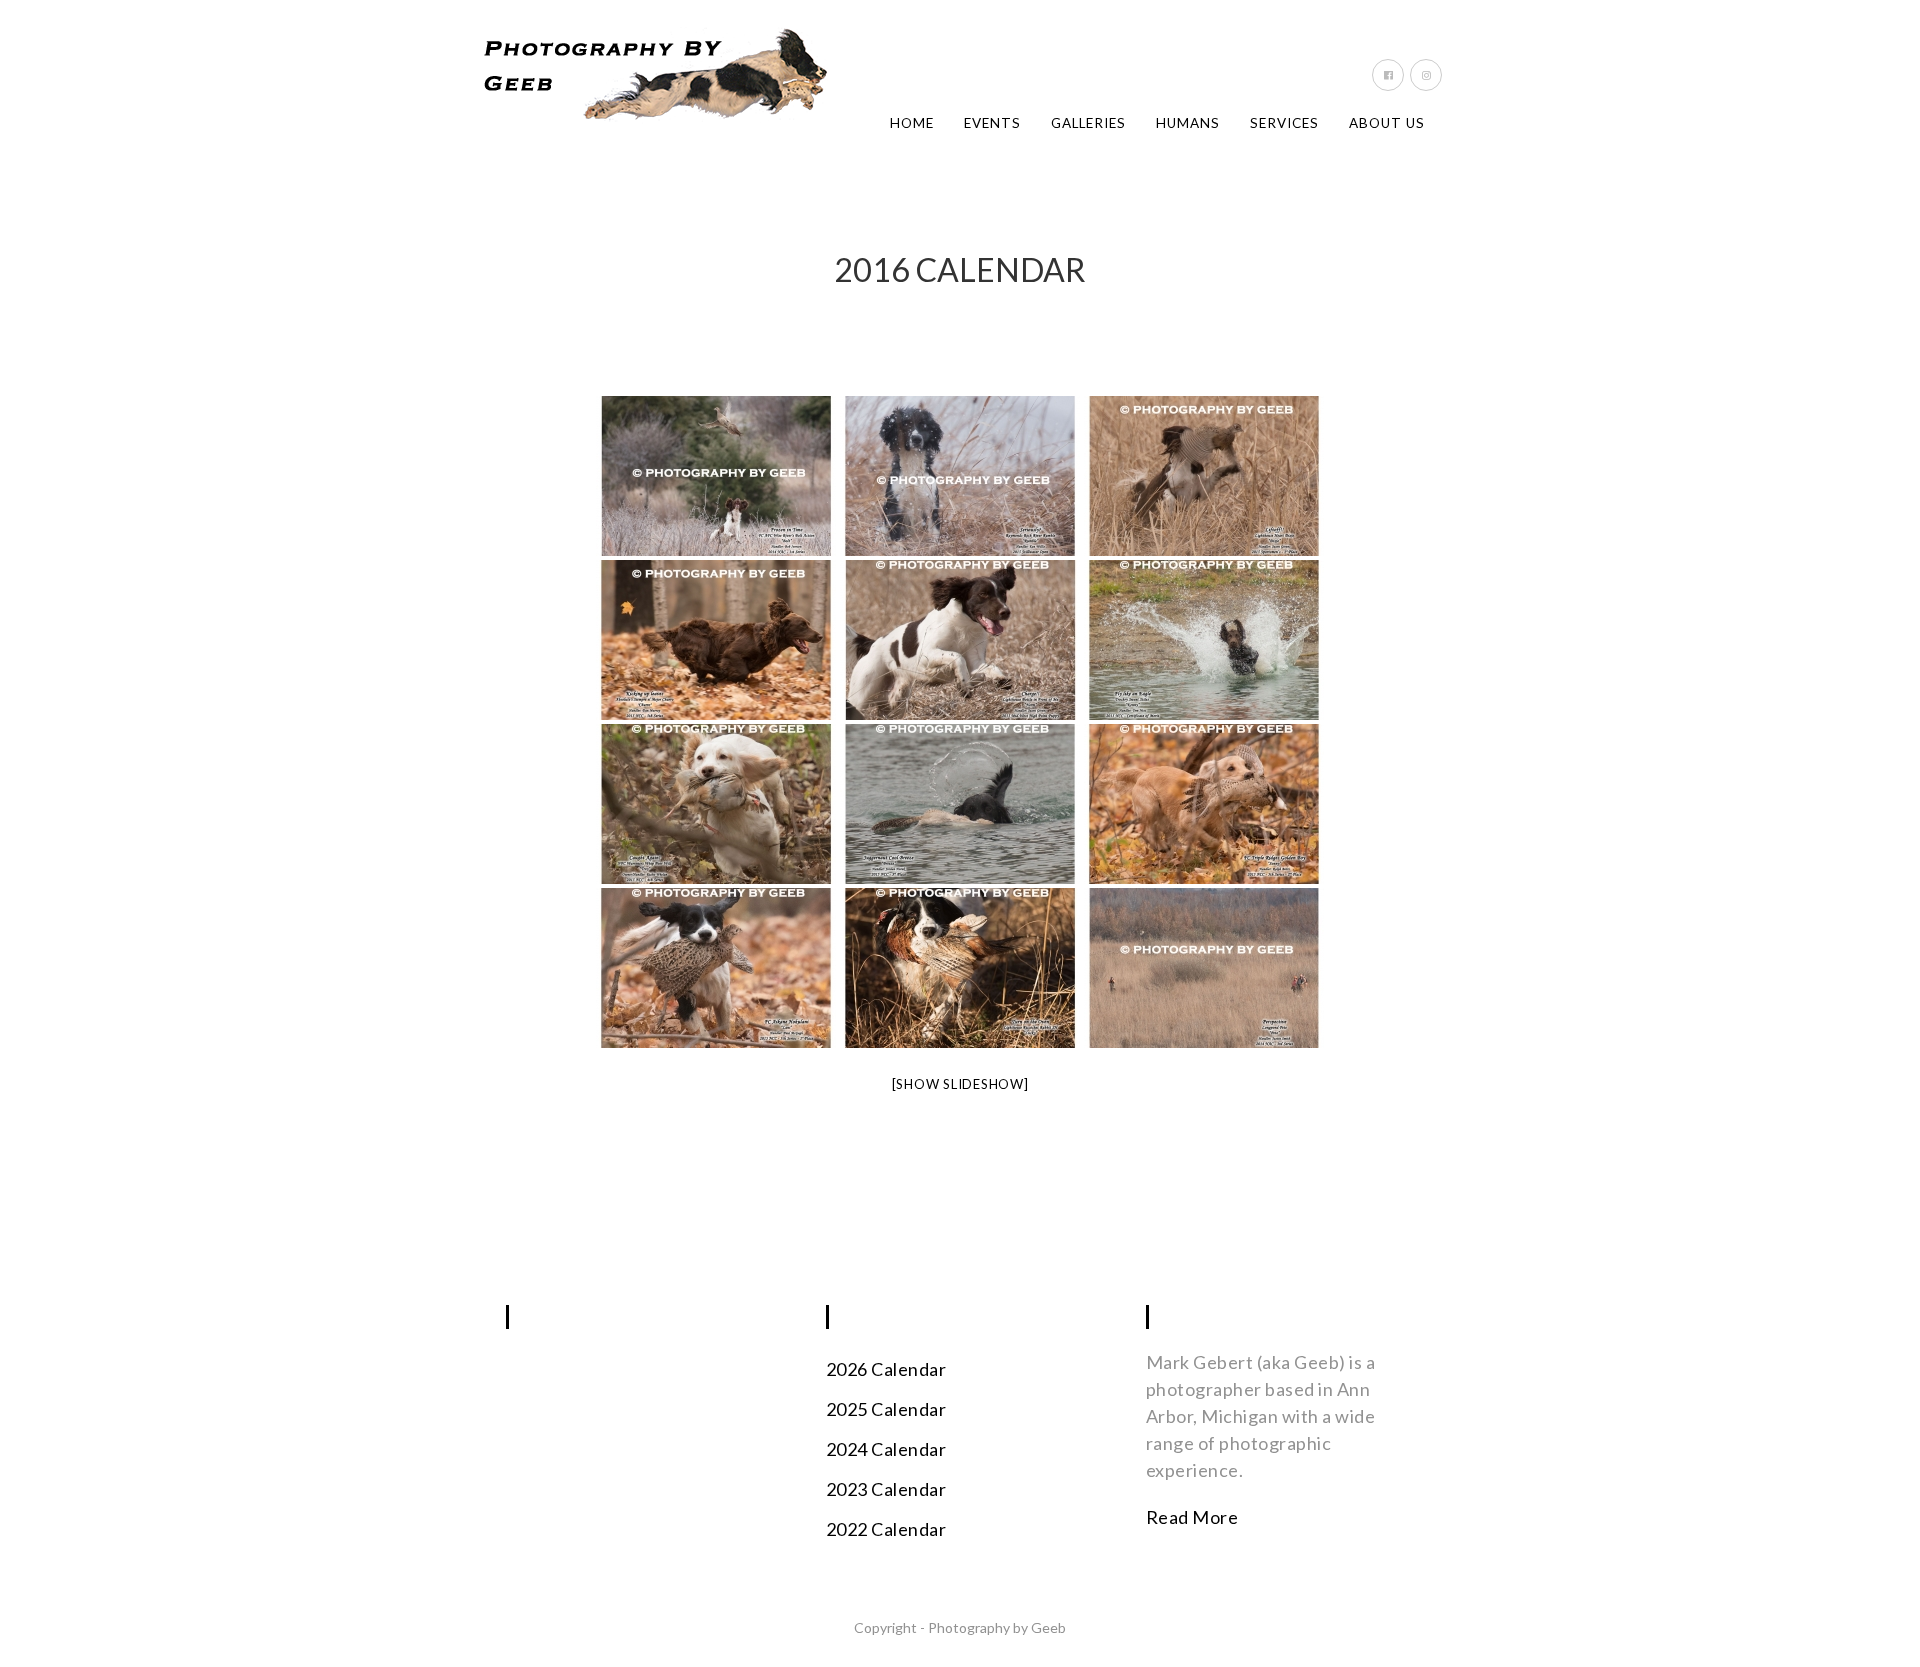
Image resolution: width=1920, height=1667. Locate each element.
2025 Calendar (886, 1409)
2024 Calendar (886, 1449)
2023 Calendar (886, 1489)
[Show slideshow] (960, 1084)
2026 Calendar (886, 1369)
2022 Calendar (886, 1529)
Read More (1192, 1517)
